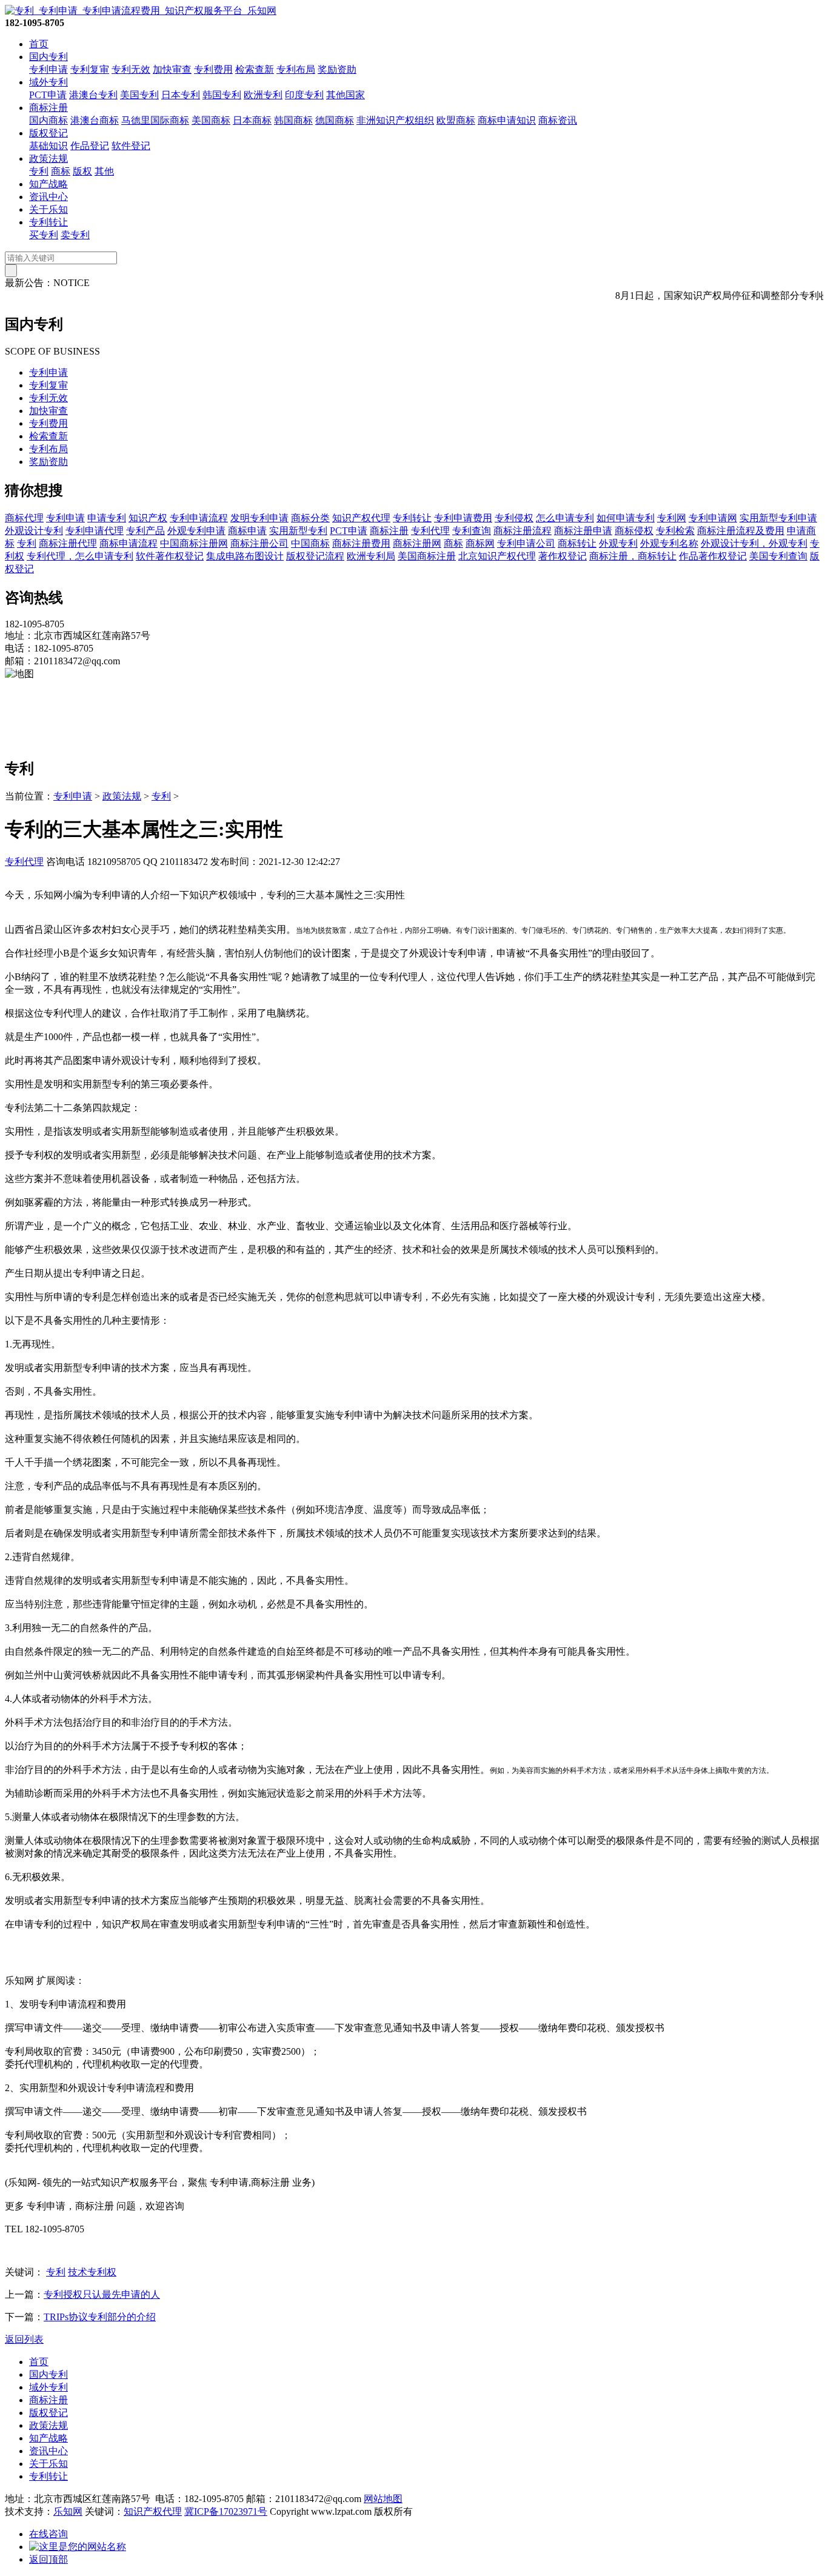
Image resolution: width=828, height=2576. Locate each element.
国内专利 (48, 57)
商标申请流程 (129, 543)
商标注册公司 (259, 543)
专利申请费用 (463, 518)
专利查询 (472, 531)
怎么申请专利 (565, 518)
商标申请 (247, 531)
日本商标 (252, 120)
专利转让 (48, 222)
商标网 (480, 543)
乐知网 (68, 2511)
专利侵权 (514, 518)
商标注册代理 (68, 543)
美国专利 (139, 95)
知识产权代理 (361, 518)
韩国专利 (222, 95)
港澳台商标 (95, 120)
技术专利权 (92, 2272)
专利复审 (90, 69)
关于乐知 (48, 209)
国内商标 (48, 120)
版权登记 (48, 133)
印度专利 (304, 95)
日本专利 (181, 95)
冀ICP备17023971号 (226, 2511)
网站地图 (383, 2499)
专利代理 (430, 531)
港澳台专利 (93, 95)
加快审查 (172, 69)
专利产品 (145, 531)
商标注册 (48, 108)
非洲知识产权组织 (395, 120)
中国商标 (310, 543)
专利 (39, 171)
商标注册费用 (361, 543)
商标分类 (310, 518)
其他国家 (346, 95)
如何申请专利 (626, 518)
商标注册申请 (583, 531)
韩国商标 (293, 120)
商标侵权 (634, 531)
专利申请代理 (95, 531)
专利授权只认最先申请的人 (102, 2294)
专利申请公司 (526, 543)
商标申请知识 (507, 120)
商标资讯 (558, 120)
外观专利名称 (669, 543)
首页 (39, 44)
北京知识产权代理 (497, 556)
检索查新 (255, 69)
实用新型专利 (298, 531)
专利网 (672, 518)
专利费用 (213, 69)
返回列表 (24, 2339)
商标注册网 (417, 543)
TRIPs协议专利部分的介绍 (100, 2317)
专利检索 (675, 531)
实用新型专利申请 (778, 518)
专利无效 (131, 69)
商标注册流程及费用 (741, 531)
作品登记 (90, 146)
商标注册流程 (523, 531)
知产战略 (48, 184)
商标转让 (577, 543)
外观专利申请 (196, 531)
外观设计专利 (34, 531)
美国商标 (211, 120)
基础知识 (48, 146)
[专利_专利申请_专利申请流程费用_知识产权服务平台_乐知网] (141, 11)
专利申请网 (713, 518)
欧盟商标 (456, 120)
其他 (104, 171)
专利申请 (48, 69)
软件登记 (131, 146)
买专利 (44, 235)
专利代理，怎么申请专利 (80, 556)
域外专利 (48, 82)
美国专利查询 (778, 556)
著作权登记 (563, 556)
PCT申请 (48, 95)
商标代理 (24, 518)
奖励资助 (337, 69)
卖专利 (75, 235)
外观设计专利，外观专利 (754, 543)
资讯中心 (48, 197)
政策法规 (48, 158)
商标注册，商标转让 (633, 556)
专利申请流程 (199, 518)
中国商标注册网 (194, 543)
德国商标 (335, 120)
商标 (61, 171)
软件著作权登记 (170, 556)
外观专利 (618, 543)
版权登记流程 (315, 556)
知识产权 (148, 518)
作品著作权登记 (713, 556)
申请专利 (107, 518)
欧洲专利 (263, 95)
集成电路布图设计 (245, 556)
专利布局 (296, 69)
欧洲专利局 (371, 556)
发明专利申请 (259, 518)
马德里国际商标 (155, 120)
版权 (82, 171)
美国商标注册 (427, 556)
